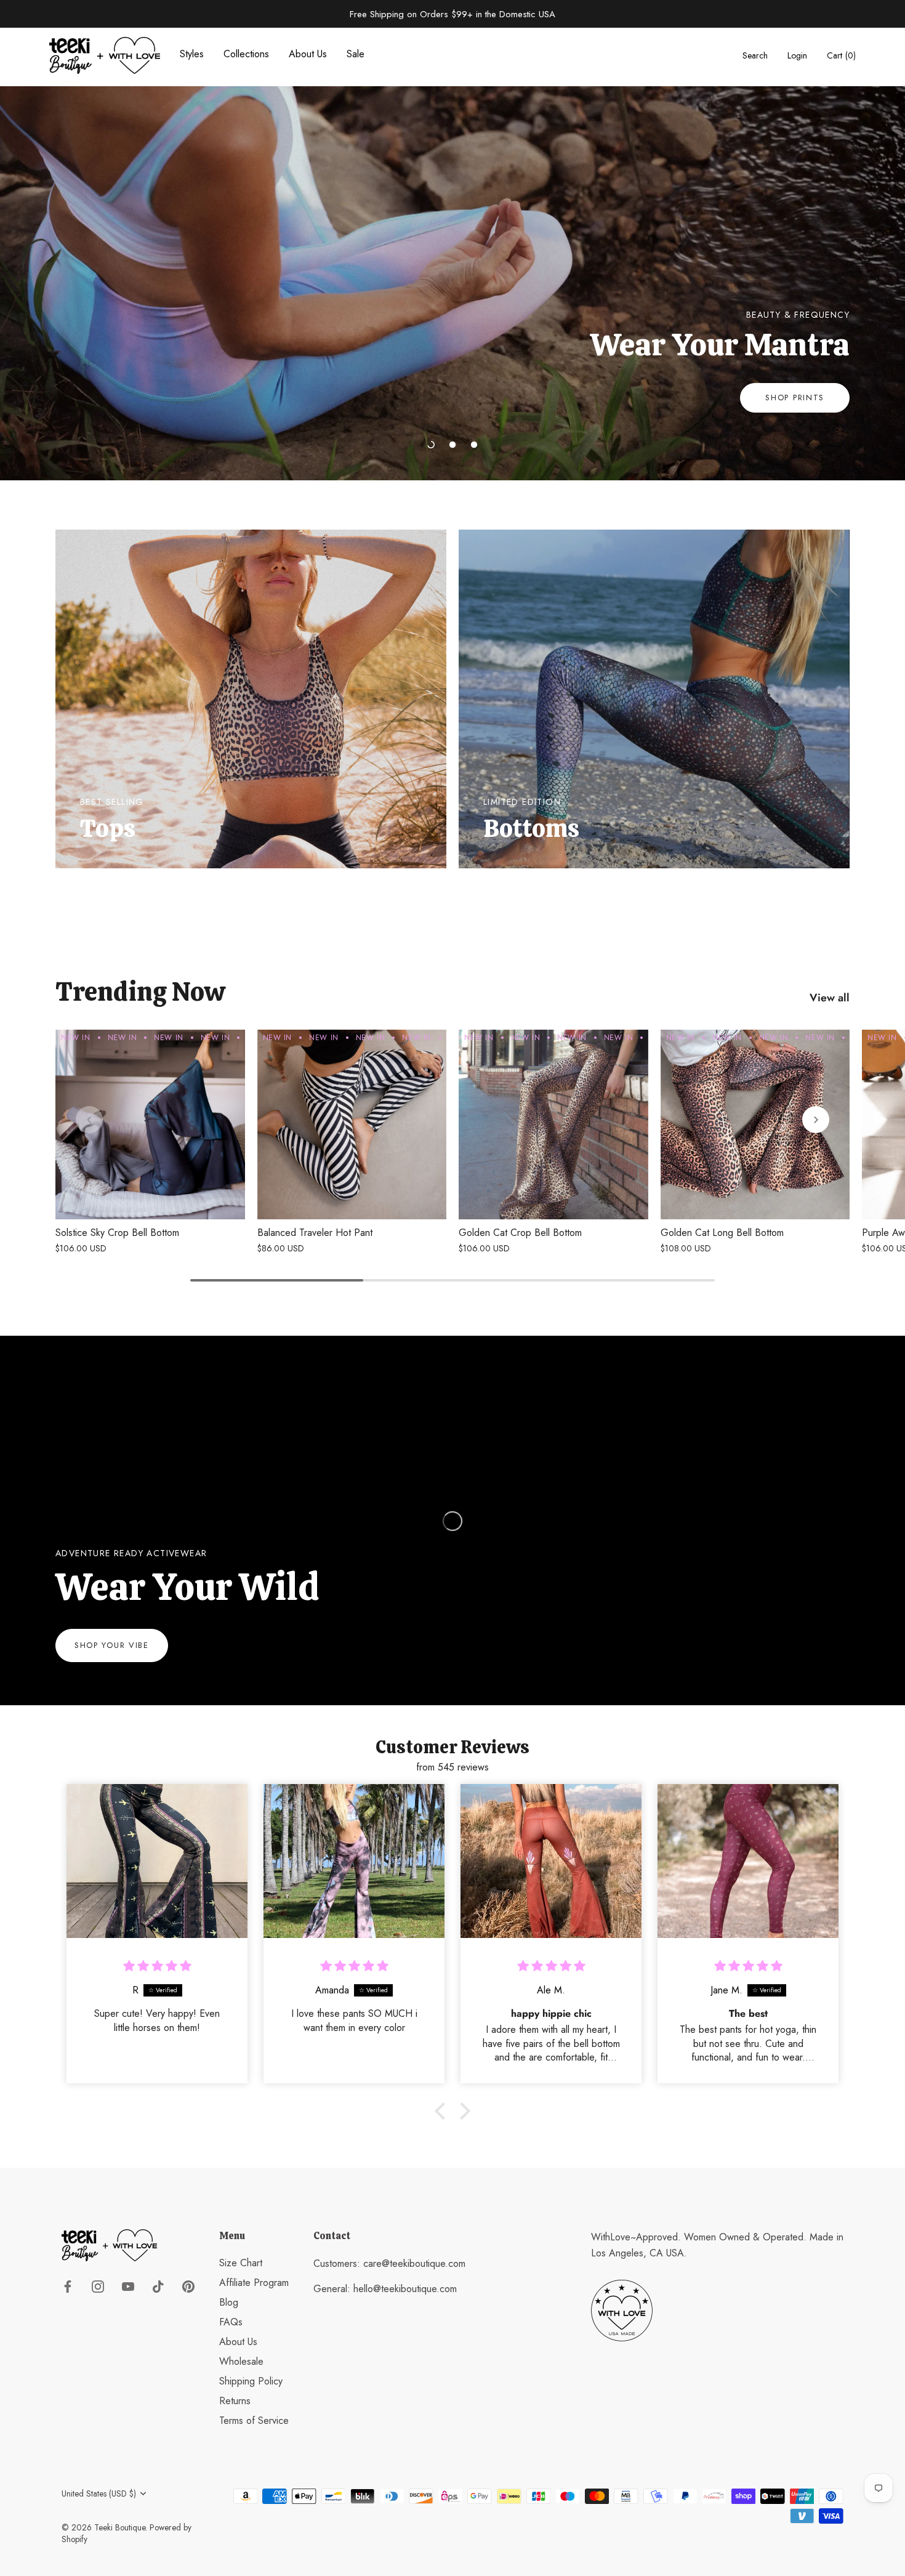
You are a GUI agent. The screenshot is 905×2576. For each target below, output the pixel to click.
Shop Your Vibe (112, 1645)
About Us (238, 2342)
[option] (452, 254)
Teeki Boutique (120, 2527)
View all (830, 998)
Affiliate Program (254, 2283)
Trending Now (140, 992)
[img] (157, 1966)
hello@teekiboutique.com (405, 2289)
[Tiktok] (158, 2285)
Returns (235, 2401)
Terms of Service (254, 2421)
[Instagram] (98, 2285)
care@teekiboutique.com (414, 2263)
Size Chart (241, 2263)
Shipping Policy (251, 2381)
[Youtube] (128, 2285)
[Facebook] (68, 2285)
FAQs (231, 2322)
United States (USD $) (99, 2494)
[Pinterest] (188, 2285)
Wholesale (241, 2361)
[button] (431, 445)
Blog (229, 2302)
